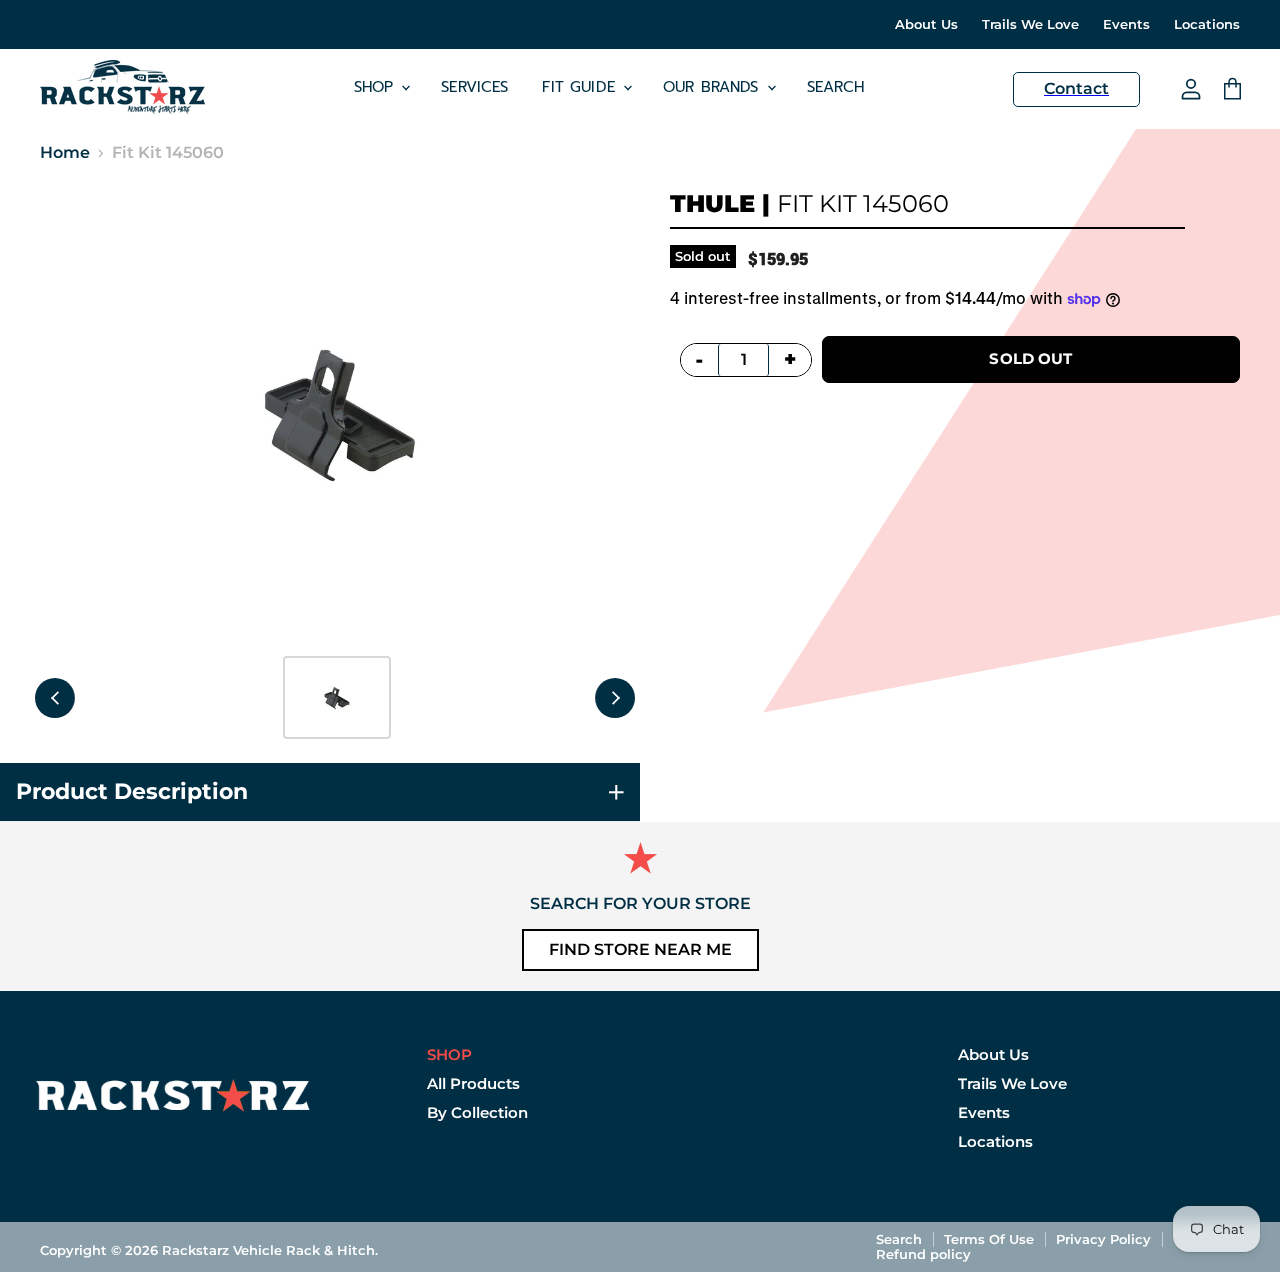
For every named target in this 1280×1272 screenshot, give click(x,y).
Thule (712, 203)
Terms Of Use (989, 1239)
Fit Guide (581, 87)
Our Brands (714, 87)
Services (474, 87)
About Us (926, 24)
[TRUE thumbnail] (337, 697)
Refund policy (923, 1254)
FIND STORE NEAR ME (640, 949)
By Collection (477, 1112)
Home (65, 153)
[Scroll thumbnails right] (615, 698)
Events (1126, 24)
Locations (1207, 24)
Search (836, 87)
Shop (377, 87)
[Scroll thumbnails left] (55, 698)
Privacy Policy (1103, 1239)
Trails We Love (1030, 24)
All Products (473, 1083)
